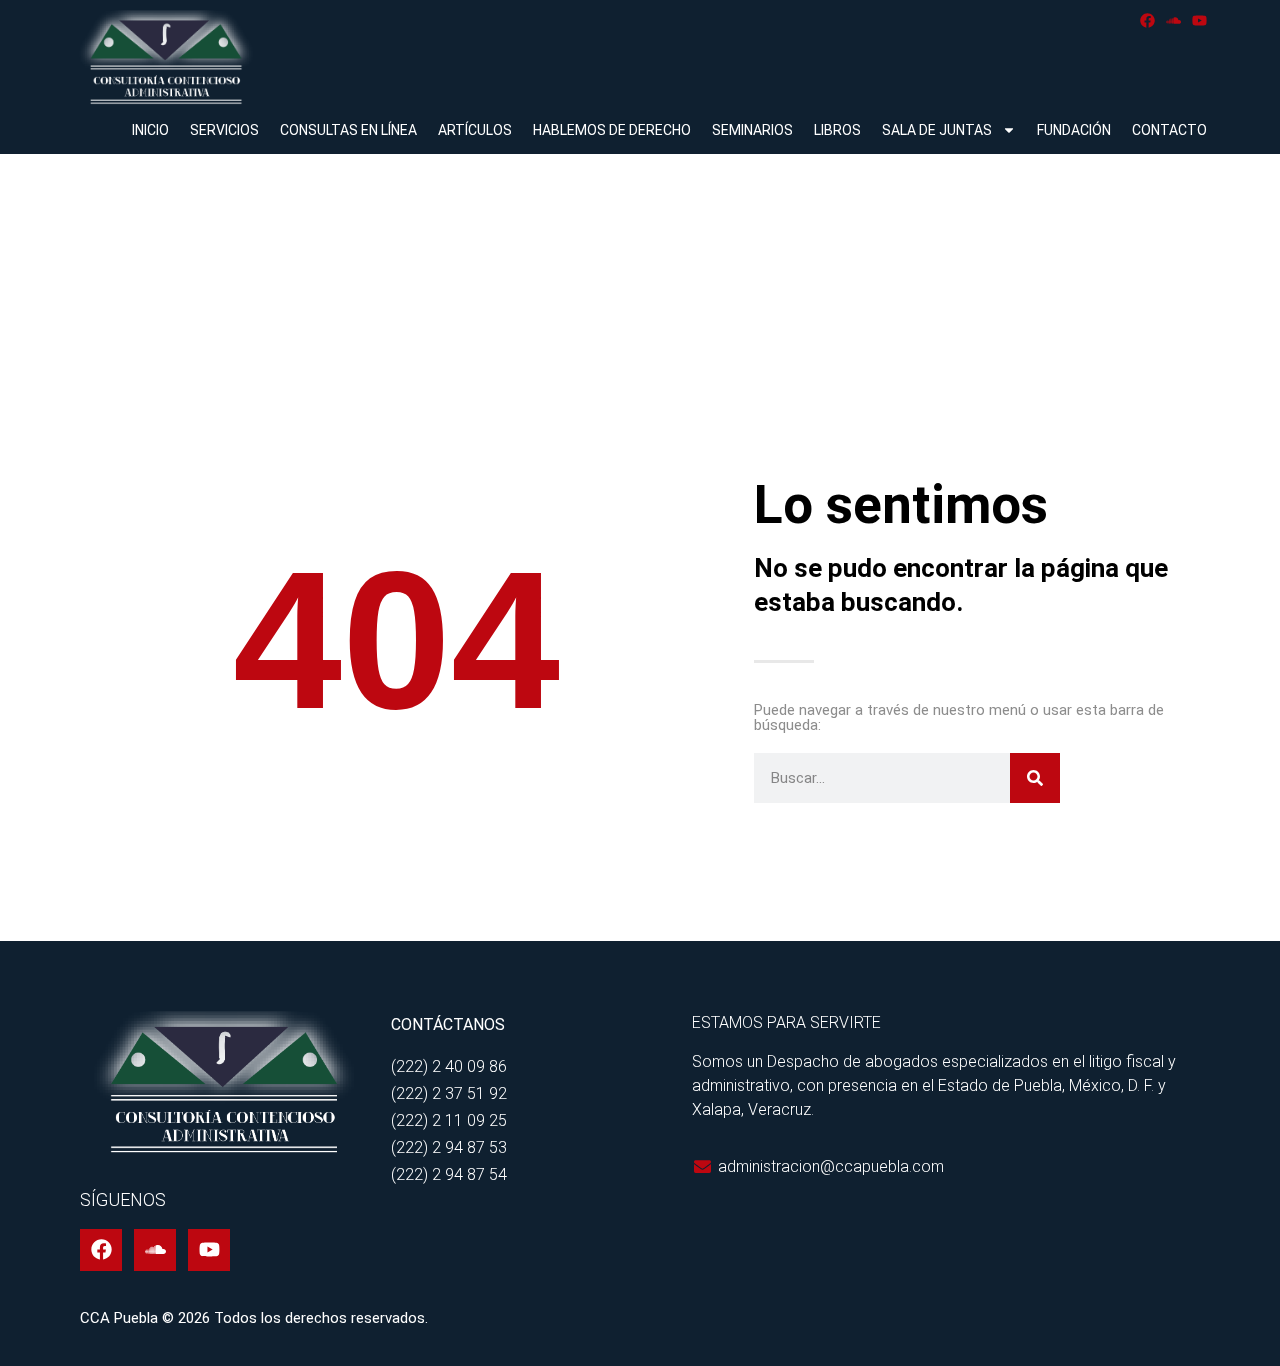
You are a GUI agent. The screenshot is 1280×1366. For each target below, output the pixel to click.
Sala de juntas (937, 130)
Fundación (1074, 130)
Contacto (1169, 130)
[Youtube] (1199, 20)
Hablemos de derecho (612, 130)
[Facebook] (1147, 20)
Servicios (224, 130)
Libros (837, 130)
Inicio (150, 130)
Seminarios (752, 130)
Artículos (475, 130)
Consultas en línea (348, 130)
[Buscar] (1035, 778)
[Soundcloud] (1173, 20)
